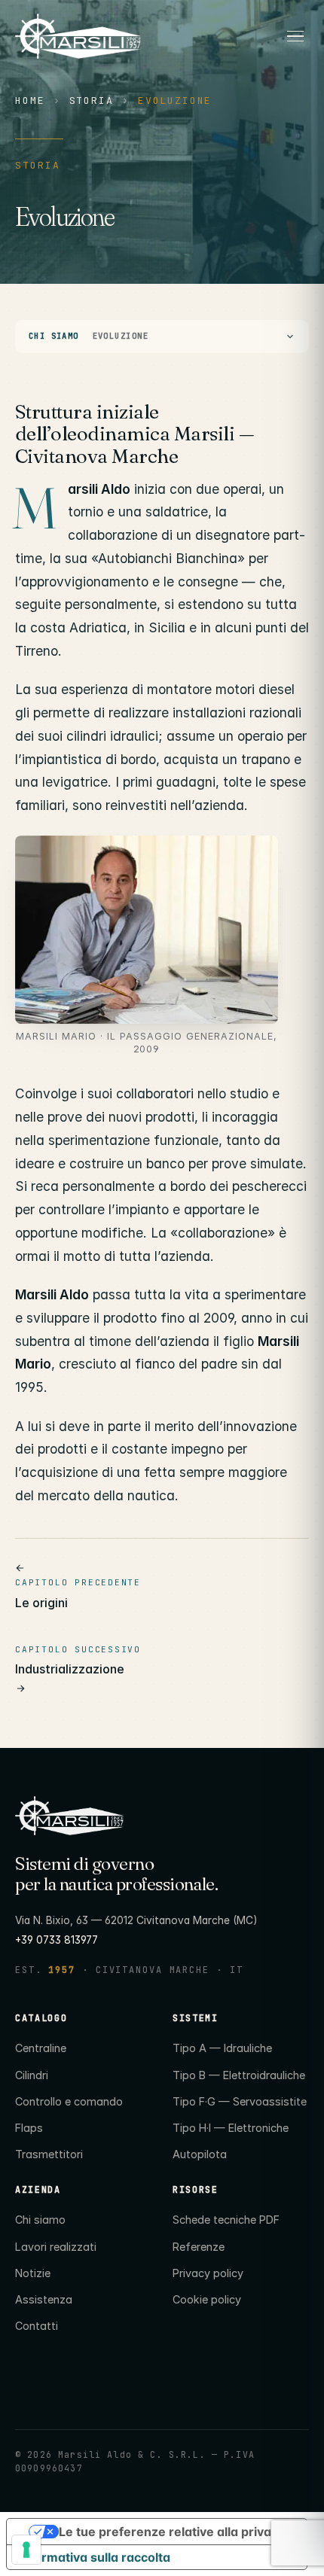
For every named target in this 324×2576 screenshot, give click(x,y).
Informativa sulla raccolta (95, 2557)
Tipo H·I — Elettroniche (231, 2128)
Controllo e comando (69, 2101)
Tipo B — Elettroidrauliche (239, 2075)
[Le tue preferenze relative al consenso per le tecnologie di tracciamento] (26, 2550)
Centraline (41, 2048)
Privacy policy (208, 2273)
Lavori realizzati (56, 2247)
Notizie (33, 2273)
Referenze (199, 2247)
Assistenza (44, 2299)
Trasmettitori (49, 2154)
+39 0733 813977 (57, 1940)
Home (30, 100)
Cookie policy (207, 2299)
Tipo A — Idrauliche (222, 2048)
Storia (92, 100)
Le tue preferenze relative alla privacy (172, 2532)
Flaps (29, 2128)
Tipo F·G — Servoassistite (240, 2101)
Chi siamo (40, 2220)
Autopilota (200, 2154)
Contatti (37, 2326)
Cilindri (32, 2075)
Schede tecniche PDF (226, 2220)
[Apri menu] (295, 36)
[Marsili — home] (142, 37)
